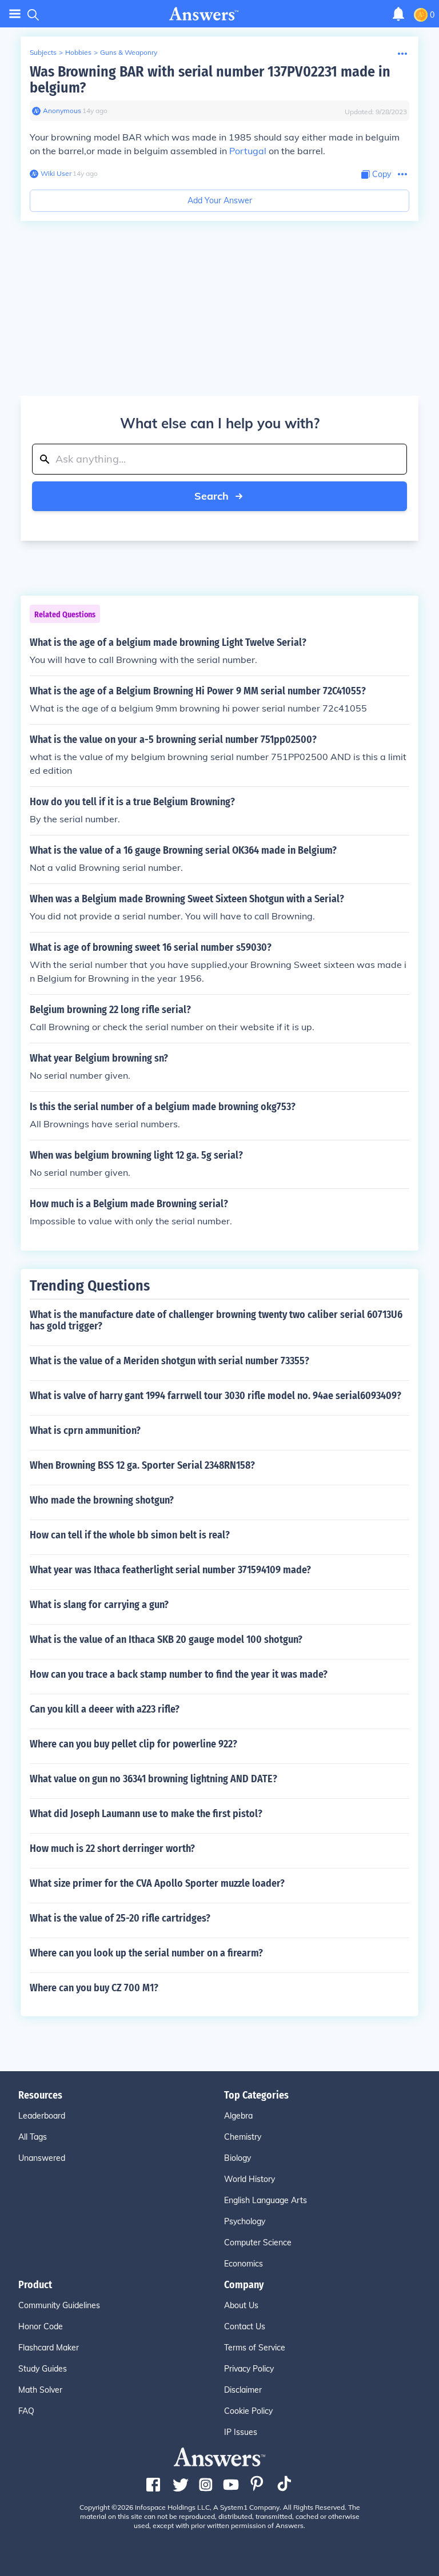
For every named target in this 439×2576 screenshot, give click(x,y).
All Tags (33, 2137)
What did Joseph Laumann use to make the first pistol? (146, 1814)
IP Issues (241, 2432)
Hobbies (78, 52)
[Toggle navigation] (15, 14)
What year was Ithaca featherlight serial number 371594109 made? (170, 1570)
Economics (244, 2264)
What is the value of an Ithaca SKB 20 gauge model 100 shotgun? (166, 1639)
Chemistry (243, 2137)
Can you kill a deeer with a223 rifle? (105, 1709)
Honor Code (41, 2326)
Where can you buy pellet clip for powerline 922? (133, 1744)
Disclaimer (243, 2390)
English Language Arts (266, 2200)
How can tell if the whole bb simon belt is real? (130, 1535)
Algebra (238, 2116)
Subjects (43, 52)
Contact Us (245, 2326)
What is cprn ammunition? (85, 1430)
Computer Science (258, 2243)
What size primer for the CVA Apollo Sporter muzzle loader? (157, 1883)
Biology (238, 2158)
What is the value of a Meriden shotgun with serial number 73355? (169, 1361)
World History (250, 2179)
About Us (241, 2305)
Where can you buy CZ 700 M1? (94, 1988)
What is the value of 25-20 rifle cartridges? (120, 1918)
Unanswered (42, 2158)
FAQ (26, 2411)
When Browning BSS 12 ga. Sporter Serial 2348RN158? (142, 1465)
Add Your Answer (220, 200)
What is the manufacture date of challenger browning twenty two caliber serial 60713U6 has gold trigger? (216, 1320)
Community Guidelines (59, 2305)
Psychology (245, 2221)
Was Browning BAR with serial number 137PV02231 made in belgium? (210, 80)
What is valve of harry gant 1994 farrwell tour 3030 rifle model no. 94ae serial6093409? (215, 1396)
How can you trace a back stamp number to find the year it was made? (179, 1674)
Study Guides (43, 2369)
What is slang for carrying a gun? (99, 1605)
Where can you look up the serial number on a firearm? (146, 1953)
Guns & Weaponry (129, 52)
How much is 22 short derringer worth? (112, 1848)
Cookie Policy (248, 2411)
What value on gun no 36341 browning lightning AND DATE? (153, 1779)
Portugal (248, 151)
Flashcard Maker (49, 2348)
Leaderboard (42, 2116)
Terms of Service (255, 2348)
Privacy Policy (249, 2369)
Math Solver (40, 2390)
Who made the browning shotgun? (102, 1500)
